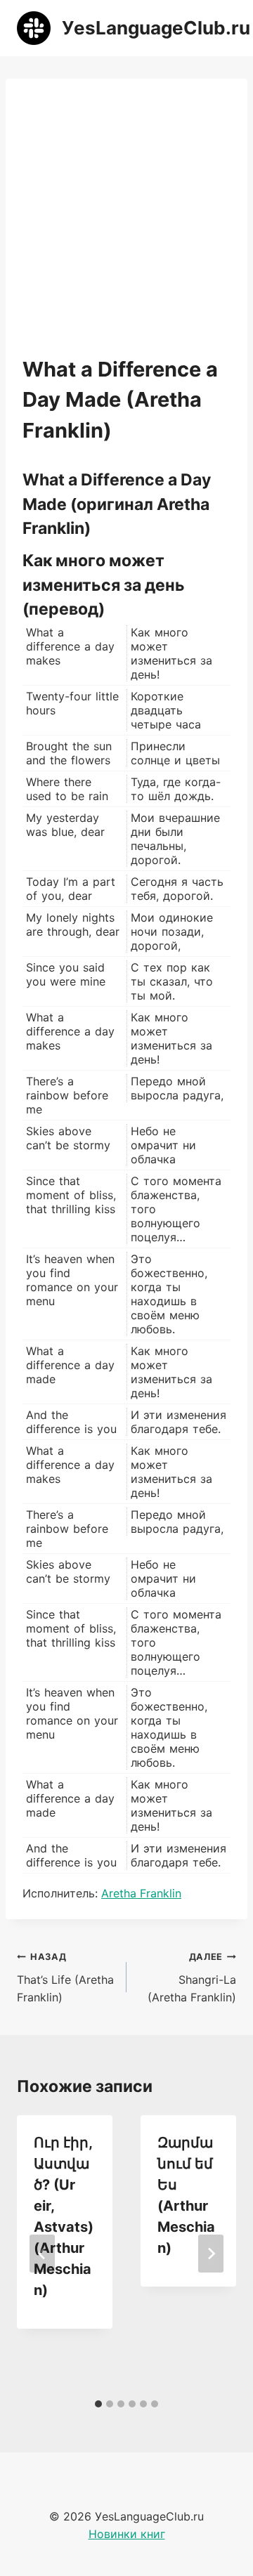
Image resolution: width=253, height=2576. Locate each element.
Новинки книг (127, 2534)
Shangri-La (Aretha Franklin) (192, 1978)
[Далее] (211, 2254)
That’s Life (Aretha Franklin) (65, 1978)
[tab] (98, 2404)
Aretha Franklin (141, 1893)
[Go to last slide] (42, 2254)
